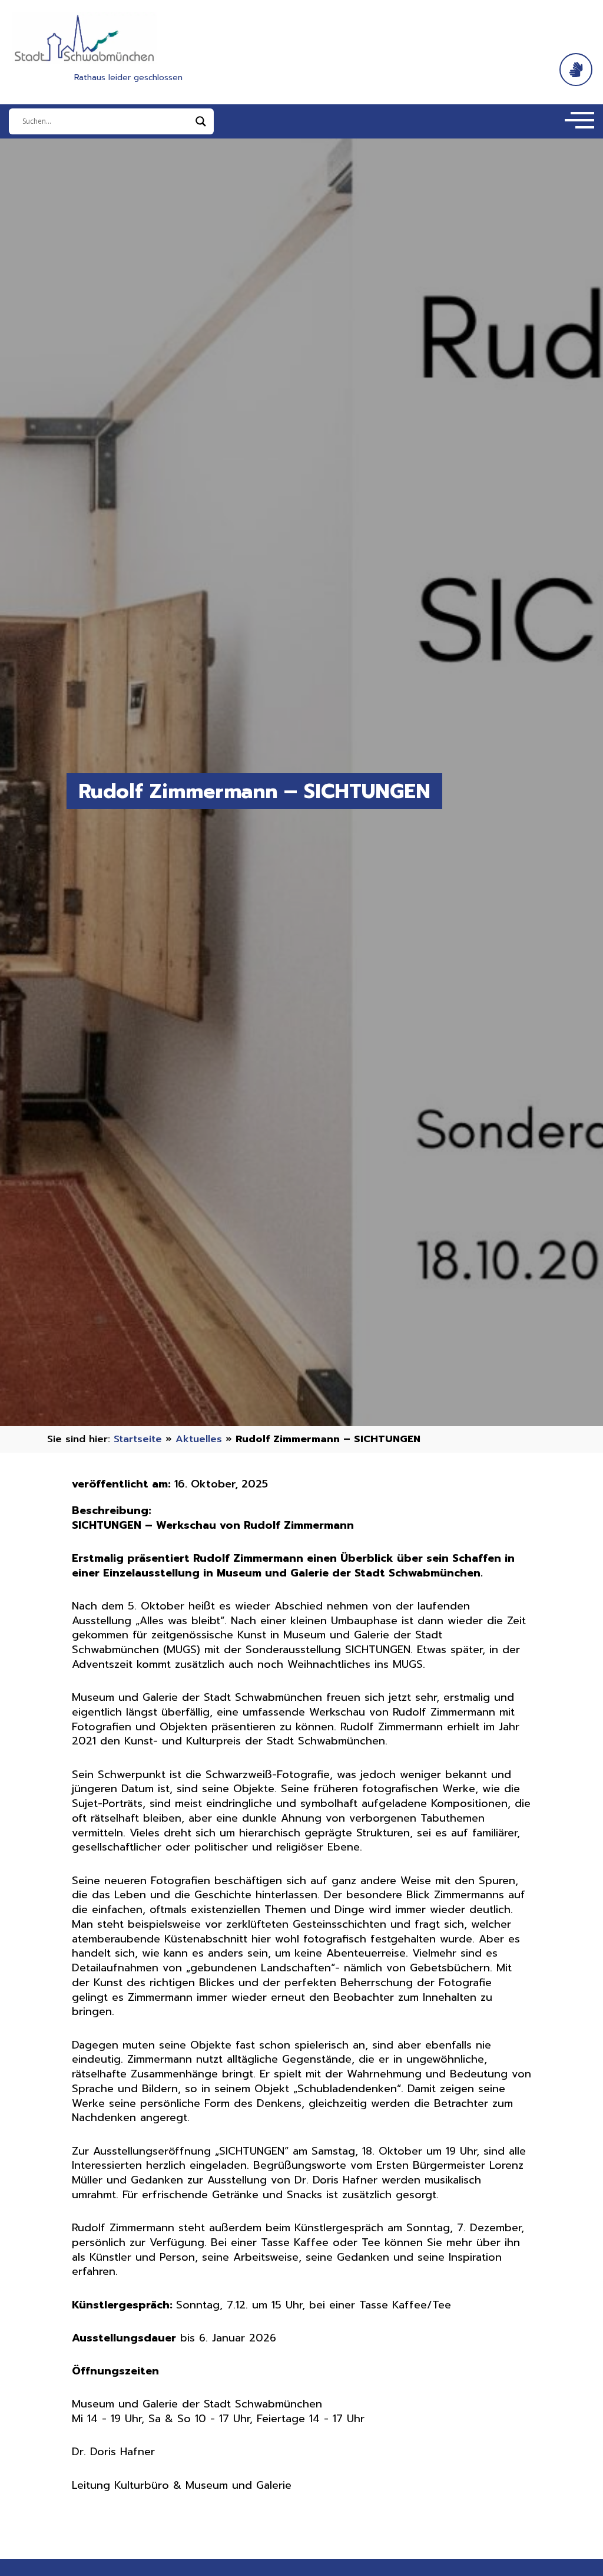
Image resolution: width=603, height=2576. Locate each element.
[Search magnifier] (201, 121)
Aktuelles (199, 1439)
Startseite (138, 1439)
